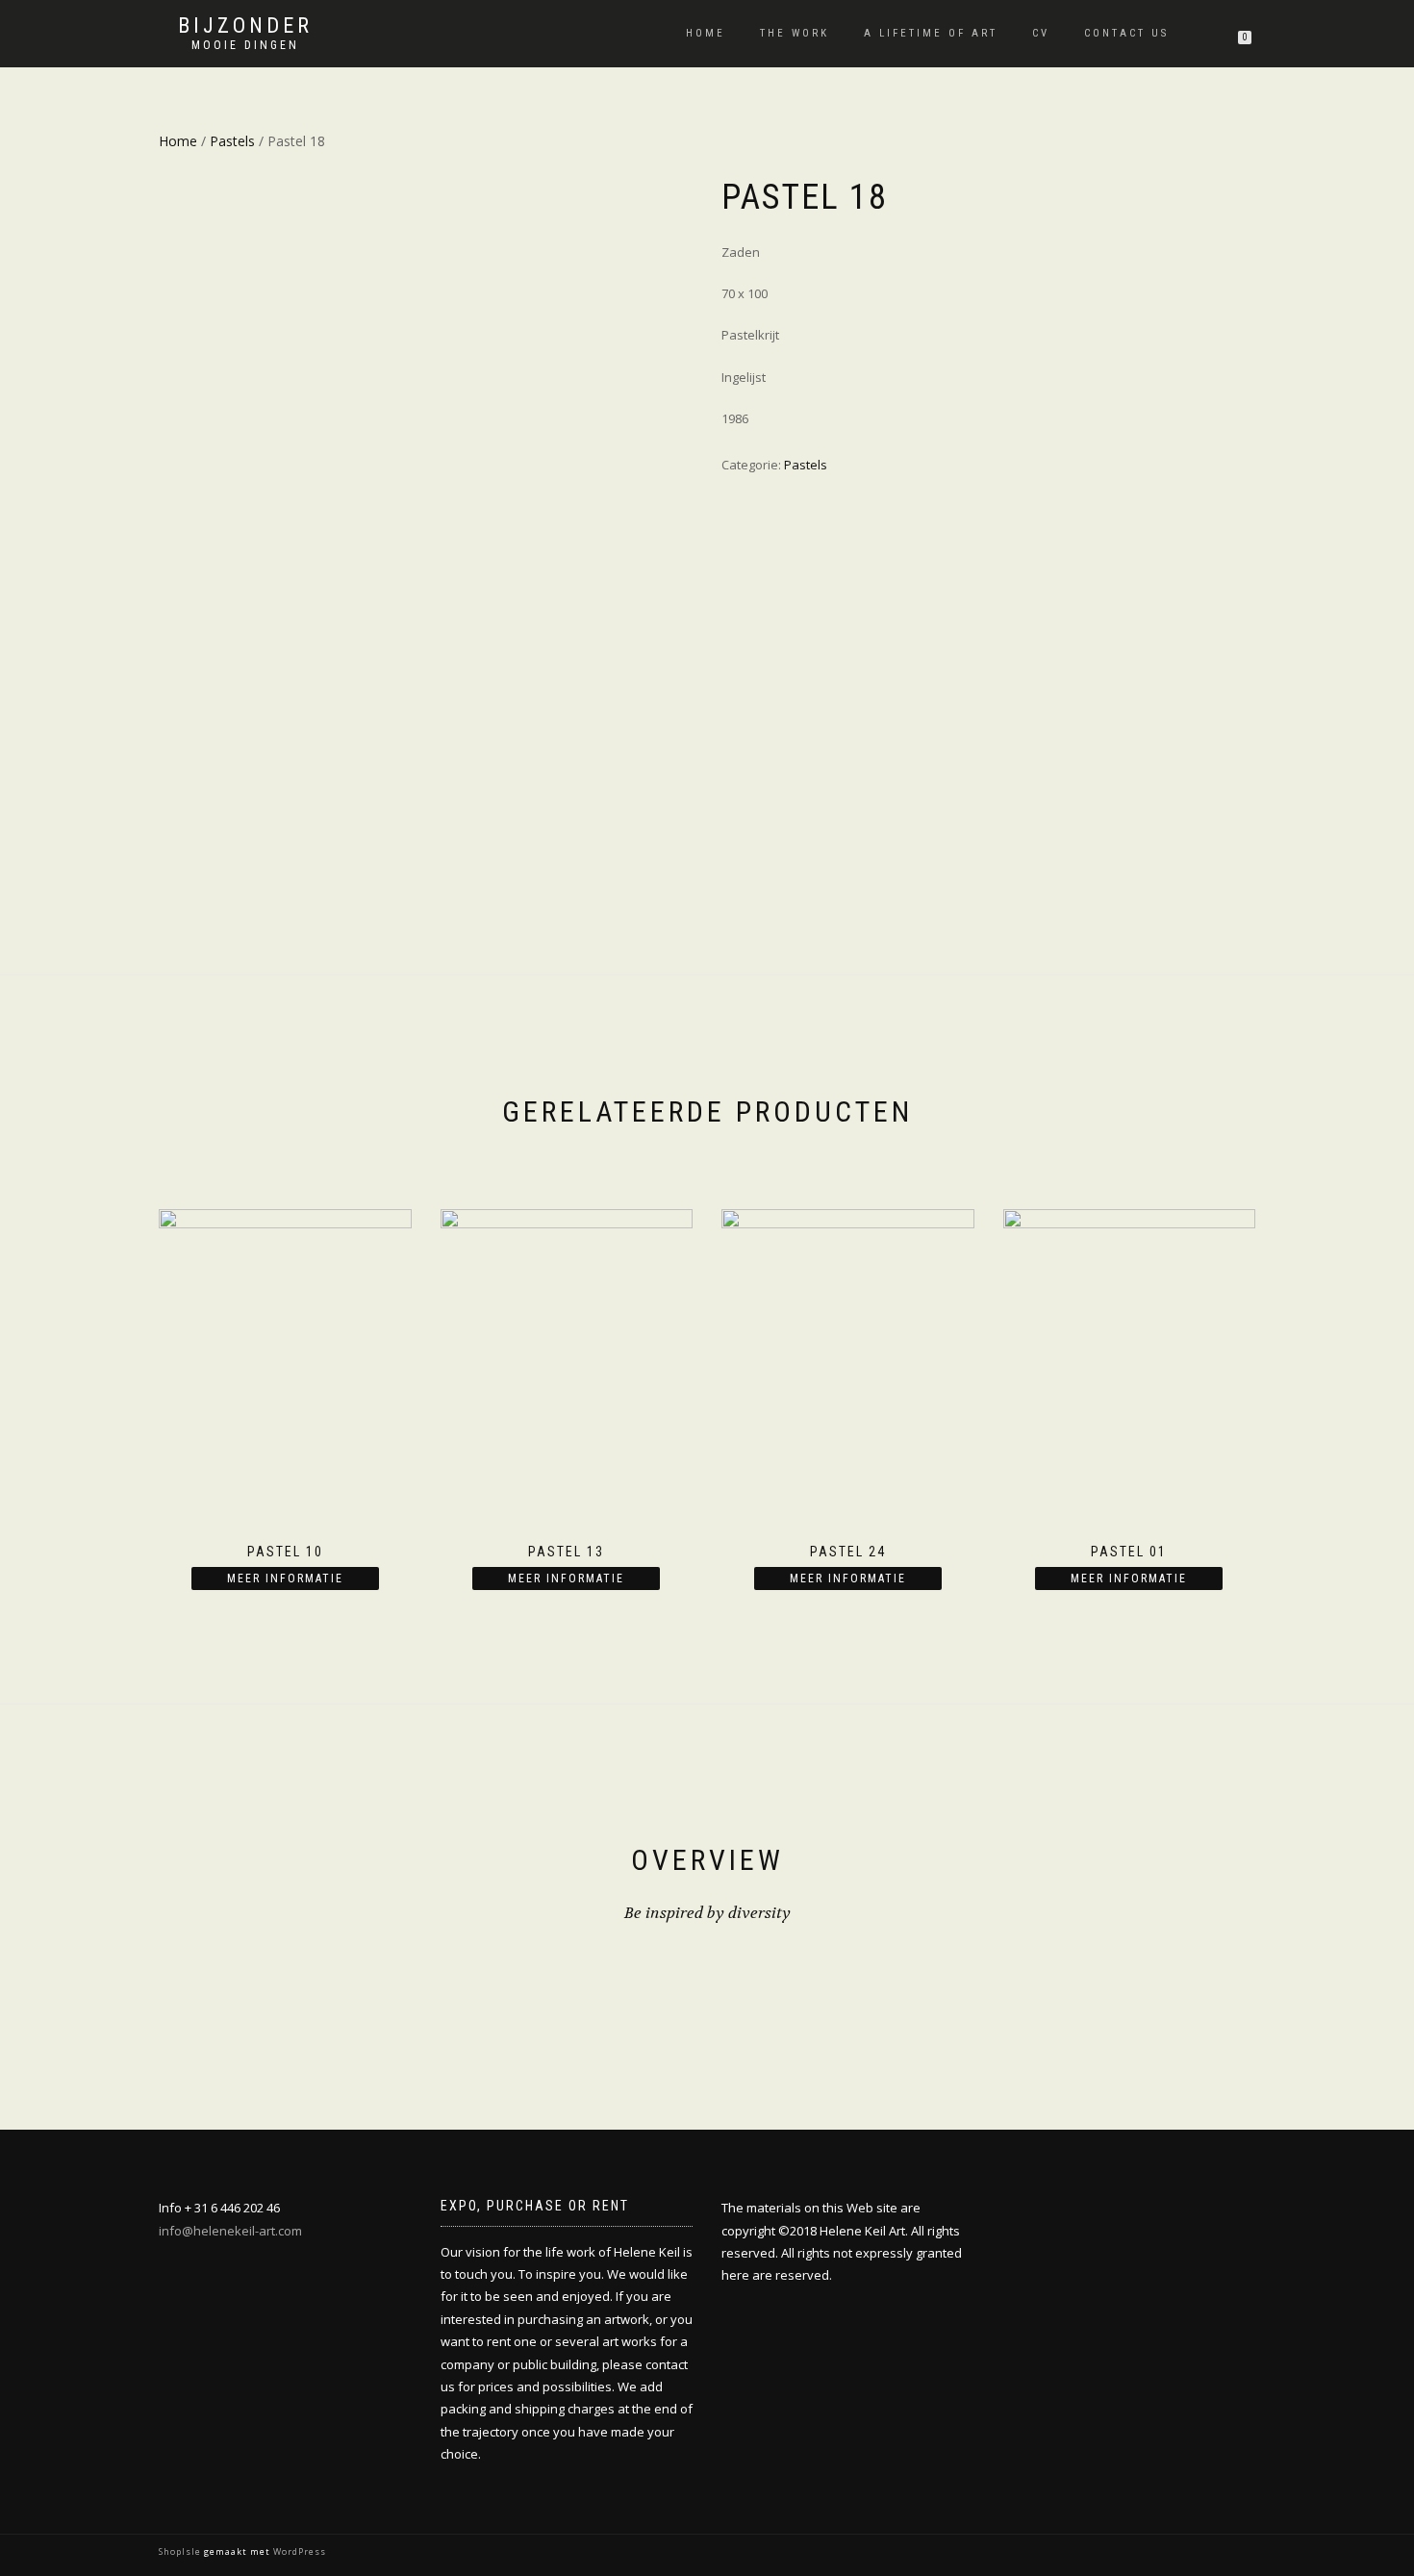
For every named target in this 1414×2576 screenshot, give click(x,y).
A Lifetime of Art (931, 33)
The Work (795, 33)
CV (1041, 33)
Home (706, 33)
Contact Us (1126, 33)
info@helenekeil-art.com (230, 2231)
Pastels (232, 141)
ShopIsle (181, 2551)
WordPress (298, 2551)
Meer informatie (285, 1578)
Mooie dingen (245, 45)
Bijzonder (245, 26)
